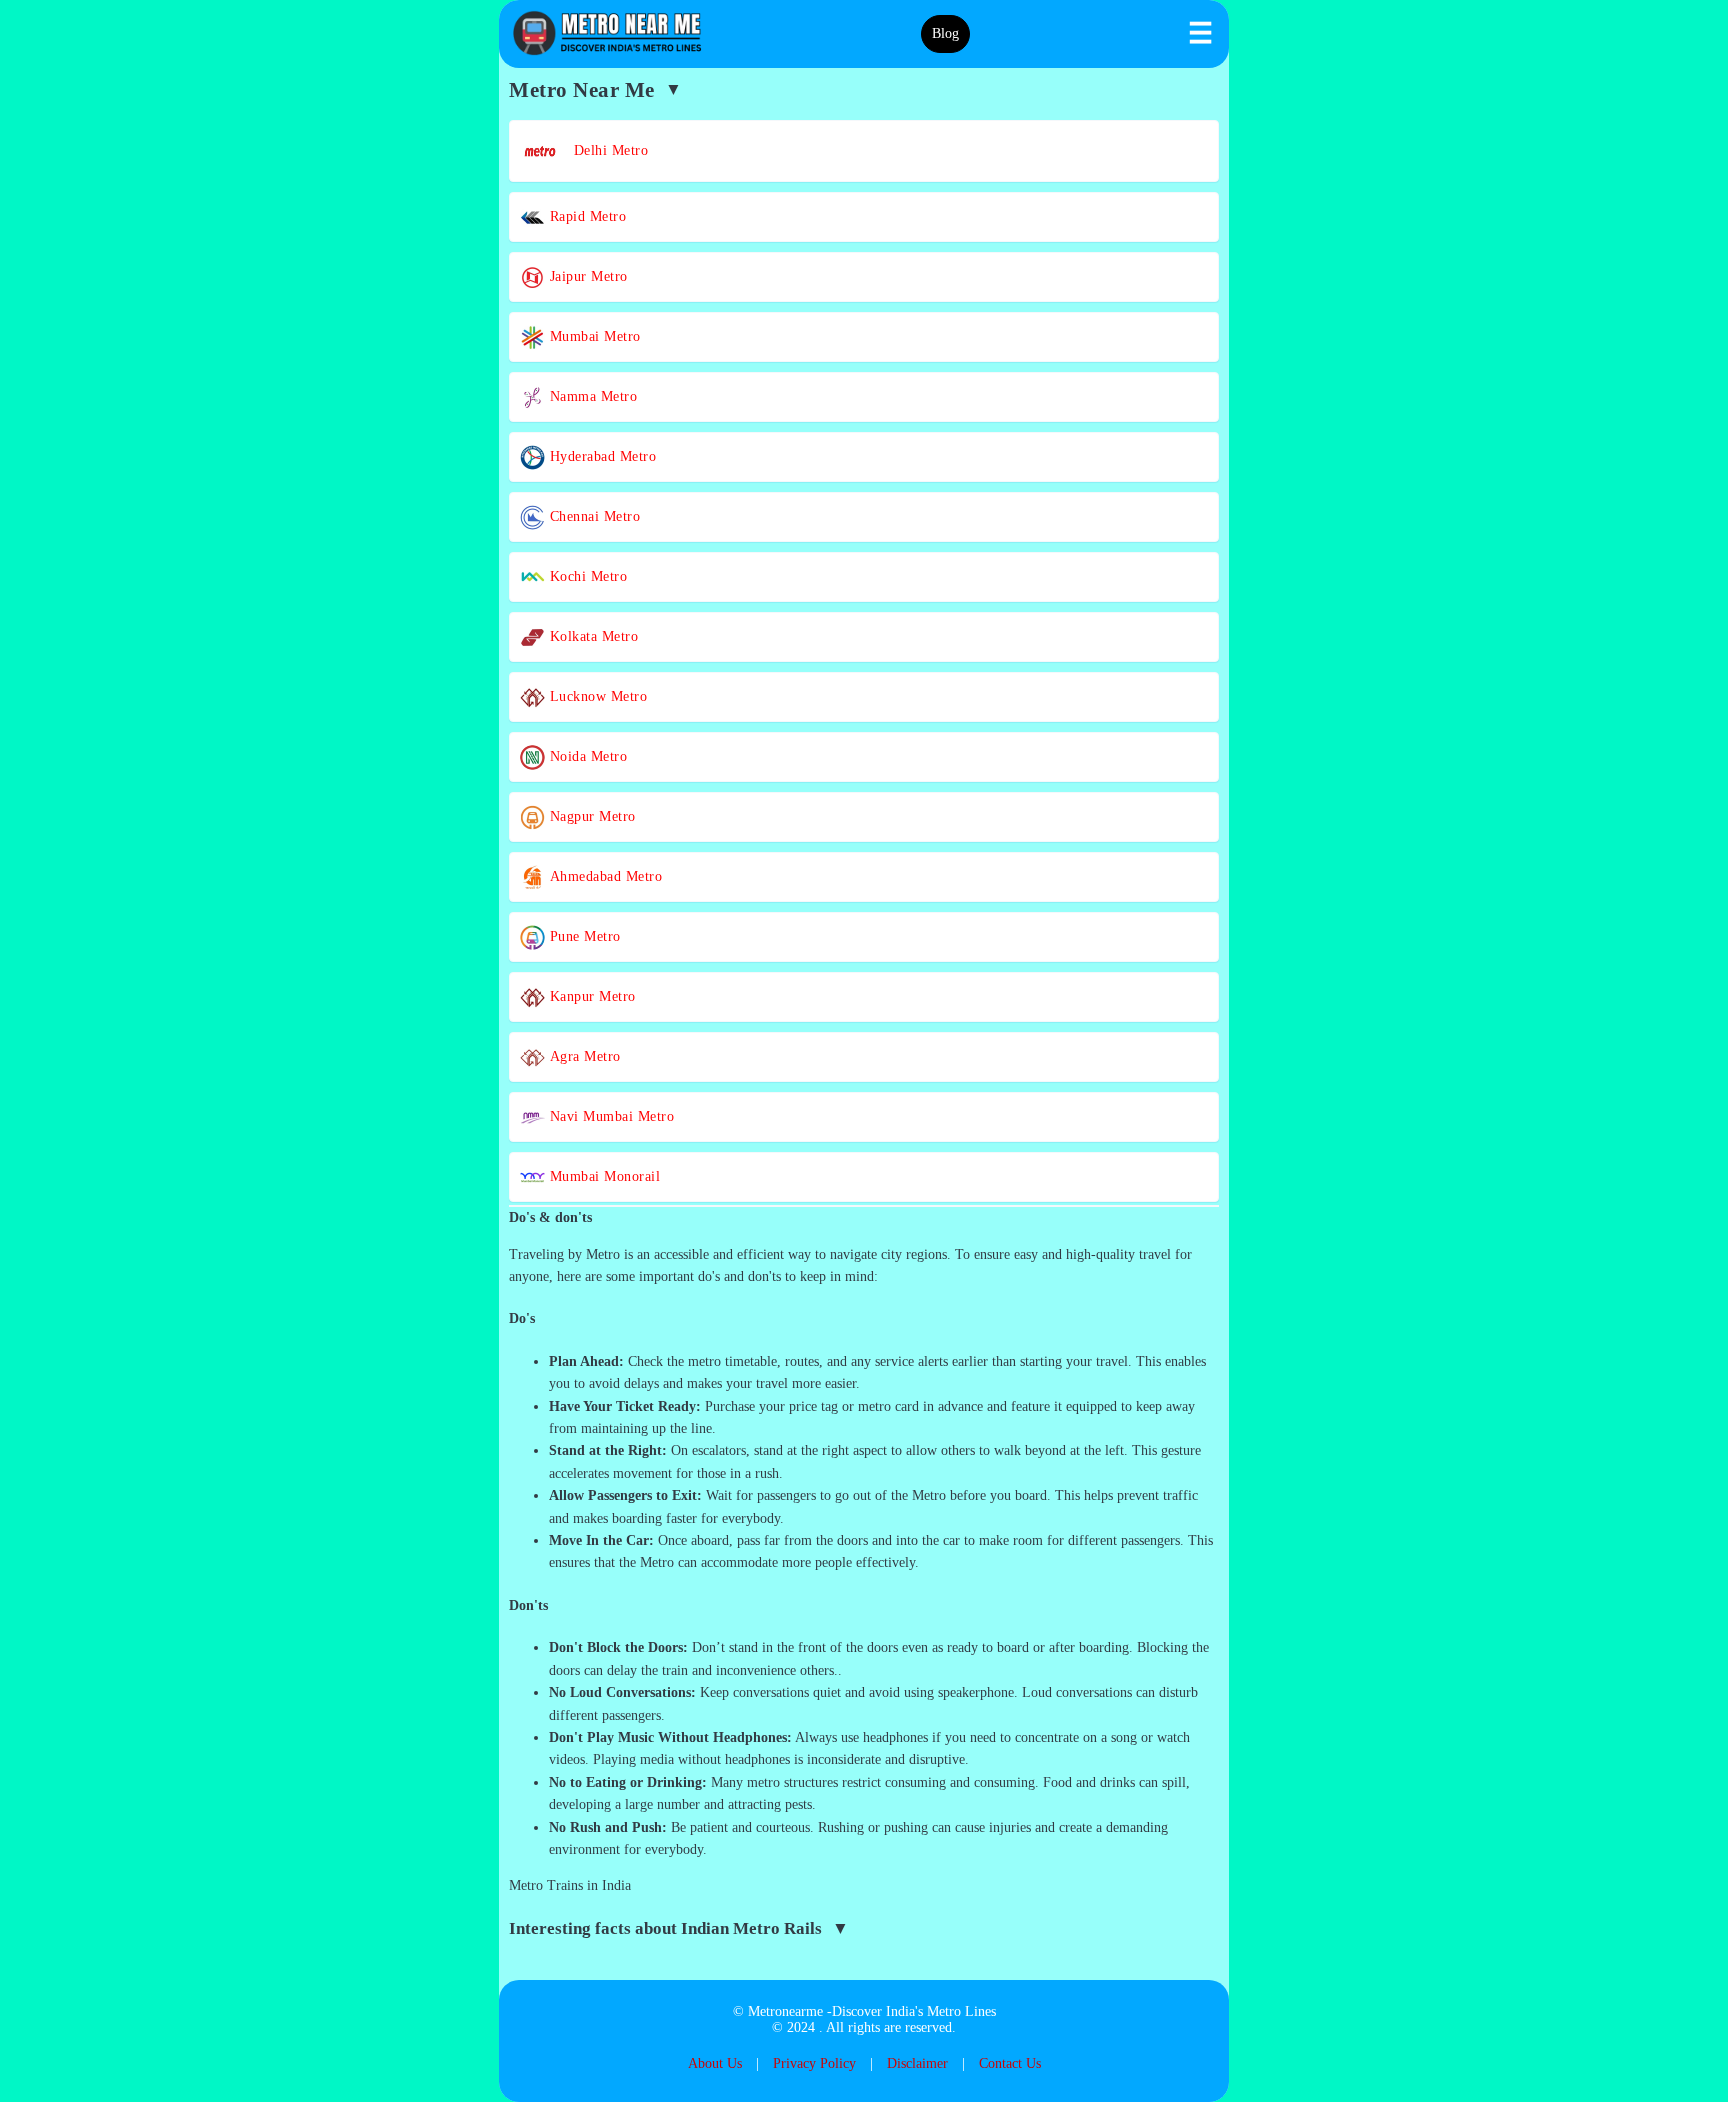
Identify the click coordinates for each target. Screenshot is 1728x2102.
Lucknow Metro (596, 696)
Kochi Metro (586, 576)
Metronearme (785, 2011)
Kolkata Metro (591, 636)
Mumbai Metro (593, 336)
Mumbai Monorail (602, 1176)
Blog (945, 33)
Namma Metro (591, 396)
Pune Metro (583, 936)
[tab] (864, 1218)
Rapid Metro (585, 216)
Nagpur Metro (590, 816)
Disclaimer (917, 2063)
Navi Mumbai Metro (609, 1116)
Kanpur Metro (590, 996)
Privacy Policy (814, 2063)
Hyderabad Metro (600, 456)
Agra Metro (583, 1056)
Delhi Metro (604, 150)
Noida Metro (586, 756)
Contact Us (1010, 2063)
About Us (715, 2063)
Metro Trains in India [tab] (570, 1885)
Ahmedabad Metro (603, 876)
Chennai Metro (592, 516)
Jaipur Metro (586, 276)
